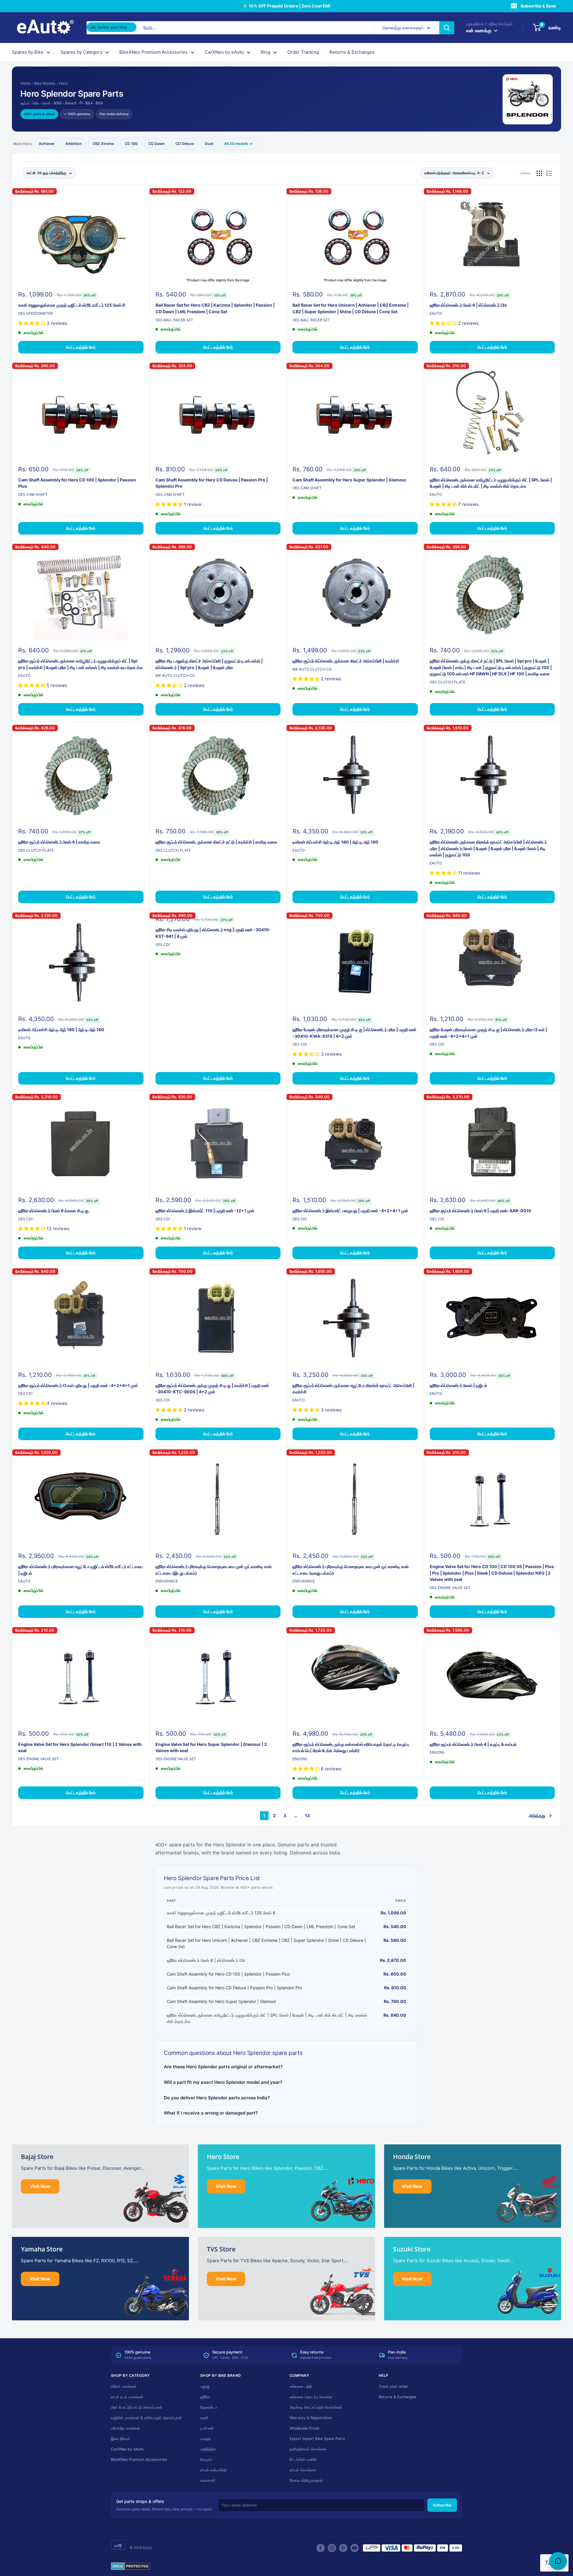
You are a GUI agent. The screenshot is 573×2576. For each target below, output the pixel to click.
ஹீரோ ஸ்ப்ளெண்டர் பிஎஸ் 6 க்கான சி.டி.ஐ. (54, 1211)
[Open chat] (558, 2561)
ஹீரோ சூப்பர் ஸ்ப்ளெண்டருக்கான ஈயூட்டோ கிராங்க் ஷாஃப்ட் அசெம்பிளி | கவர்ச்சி (353, 1389)
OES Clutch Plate (448, 682)
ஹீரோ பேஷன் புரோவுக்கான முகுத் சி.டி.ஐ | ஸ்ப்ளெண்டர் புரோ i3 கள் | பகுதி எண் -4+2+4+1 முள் (488, 1033)
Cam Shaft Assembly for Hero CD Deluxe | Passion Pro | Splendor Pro (212, 483)
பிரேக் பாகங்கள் (124, 2386)
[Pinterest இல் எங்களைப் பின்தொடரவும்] (343, 2548)
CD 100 (131, 144)
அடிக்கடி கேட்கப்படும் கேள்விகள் (316, 2407)
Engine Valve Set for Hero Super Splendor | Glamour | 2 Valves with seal (211, 1748)
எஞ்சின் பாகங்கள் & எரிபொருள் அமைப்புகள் (146, 2418)
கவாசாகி (208, 2480)
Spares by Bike (28, 52)
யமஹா (206, 2439)
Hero (63, 83)
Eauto (436, 313)
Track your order (393, 2386)
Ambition (74, 144)
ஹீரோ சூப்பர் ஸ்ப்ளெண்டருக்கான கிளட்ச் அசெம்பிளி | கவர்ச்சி (346, 661)
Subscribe (442, 2505)
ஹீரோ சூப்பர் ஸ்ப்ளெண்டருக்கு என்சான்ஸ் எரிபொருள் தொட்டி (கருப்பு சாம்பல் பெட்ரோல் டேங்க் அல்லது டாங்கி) (351, 1748)
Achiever (47, 144)
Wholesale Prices (305, 2428)
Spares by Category (81, 52)
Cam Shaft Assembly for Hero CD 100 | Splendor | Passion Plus (77, 483)
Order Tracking (303, 52)
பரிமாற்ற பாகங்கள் (125, 2428)
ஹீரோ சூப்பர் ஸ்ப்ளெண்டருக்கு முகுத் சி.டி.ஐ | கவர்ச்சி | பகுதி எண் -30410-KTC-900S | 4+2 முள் (212, 1389)
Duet (209, 144)
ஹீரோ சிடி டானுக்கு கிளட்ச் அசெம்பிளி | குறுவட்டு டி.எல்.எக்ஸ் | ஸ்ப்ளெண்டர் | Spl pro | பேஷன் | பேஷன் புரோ (209, 664)
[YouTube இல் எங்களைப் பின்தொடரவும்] (355, 2548)
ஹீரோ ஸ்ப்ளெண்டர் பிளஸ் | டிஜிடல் (458, 1385)
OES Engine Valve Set (450, 1588)
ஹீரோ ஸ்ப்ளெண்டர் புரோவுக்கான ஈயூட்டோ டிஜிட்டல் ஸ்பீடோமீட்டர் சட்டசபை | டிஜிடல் (81, 1570)
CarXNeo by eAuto (224, 52)
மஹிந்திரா (208, 2449)
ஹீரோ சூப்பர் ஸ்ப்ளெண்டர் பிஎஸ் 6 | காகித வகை (59, 842)
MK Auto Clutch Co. (175, 675)
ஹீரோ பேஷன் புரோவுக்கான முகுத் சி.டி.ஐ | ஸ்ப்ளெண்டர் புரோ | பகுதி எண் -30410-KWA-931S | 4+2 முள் (354, 1033)
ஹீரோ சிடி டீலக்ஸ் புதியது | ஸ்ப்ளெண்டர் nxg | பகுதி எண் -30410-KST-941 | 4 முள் (213, 933)
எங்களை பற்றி (301, 2386)
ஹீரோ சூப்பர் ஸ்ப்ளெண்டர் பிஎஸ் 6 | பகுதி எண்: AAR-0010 (480, 1211)
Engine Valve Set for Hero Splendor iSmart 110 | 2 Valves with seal (80, 1748)
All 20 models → (238, 144)
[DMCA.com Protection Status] (131, 2566)
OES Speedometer (36, 313)
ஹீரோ (205, 2397)
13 (307, 1816)
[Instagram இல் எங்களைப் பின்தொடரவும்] (332, 2548)
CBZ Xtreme (103, 144)
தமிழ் (118, 2545)
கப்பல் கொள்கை (303, 2470)
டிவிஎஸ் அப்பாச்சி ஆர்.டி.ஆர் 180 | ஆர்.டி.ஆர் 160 (335, 842)
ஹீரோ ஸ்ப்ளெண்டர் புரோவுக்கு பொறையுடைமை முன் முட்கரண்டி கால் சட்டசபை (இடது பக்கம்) (214, 1570)
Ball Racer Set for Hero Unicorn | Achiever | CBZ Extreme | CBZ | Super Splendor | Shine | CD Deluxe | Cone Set (351, 308)
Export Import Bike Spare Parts (317, 2439)
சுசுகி (204, 2418)
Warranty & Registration (311, 2418)
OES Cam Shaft (33, 494)
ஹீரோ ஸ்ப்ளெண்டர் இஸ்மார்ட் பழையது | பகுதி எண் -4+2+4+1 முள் (350, 1211)
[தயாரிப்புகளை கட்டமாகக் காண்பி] (539, 173)
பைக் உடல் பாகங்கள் (127, 2397)
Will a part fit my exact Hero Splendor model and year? (223, 2082)
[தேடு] (447, 28)
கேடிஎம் (206, 2460)
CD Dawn (157, 144)
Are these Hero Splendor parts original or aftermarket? (223, 2067)
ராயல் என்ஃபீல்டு (213, 2470)
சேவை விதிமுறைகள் (306, 2480)
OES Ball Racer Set (174, 320)
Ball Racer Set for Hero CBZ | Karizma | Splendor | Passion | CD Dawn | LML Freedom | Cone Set (215, 308)
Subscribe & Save (538, 6)
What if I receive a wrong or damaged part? (211, 2113)
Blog (266, 52)
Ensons (300, 1759)
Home (25, 83)
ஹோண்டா (209, 2407)
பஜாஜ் (205, 2386)
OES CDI (163, 945)
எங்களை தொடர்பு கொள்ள (311, 2397)
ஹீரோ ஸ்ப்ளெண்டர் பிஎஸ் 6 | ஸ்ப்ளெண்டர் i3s (468, 305)
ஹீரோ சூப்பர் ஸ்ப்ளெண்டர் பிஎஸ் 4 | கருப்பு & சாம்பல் (473, 1744)
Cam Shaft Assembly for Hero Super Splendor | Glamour (349, 480)
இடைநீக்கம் (120, 2439)
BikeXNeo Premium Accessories (154, 52)
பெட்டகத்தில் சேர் (81, 347)
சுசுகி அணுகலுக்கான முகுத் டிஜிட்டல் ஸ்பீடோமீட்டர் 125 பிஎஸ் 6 (72, 305)
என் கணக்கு (479, 30)
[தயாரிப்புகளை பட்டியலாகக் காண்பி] (549, 173)
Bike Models (45, 83)
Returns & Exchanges (352, 52)
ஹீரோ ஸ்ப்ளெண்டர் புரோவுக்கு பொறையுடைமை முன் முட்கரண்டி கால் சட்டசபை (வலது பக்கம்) (351, 1570)
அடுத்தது (537, 1816)
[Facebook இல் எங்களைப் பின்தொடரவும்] (321, 2548)
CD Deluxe (185, 144)
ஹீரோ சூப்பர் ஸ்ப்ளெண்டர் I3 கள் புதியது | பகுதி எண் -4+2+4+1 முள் (78, 1385)
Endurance (167, 1581)
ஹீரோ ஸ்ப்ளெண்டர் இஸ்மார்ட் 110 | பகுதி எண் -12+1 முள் (205, 1211)
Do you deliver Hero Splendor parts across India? (217, 2098)
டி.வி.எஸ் (207, 2428)
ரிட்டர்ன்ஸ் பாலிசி (303, 2460)
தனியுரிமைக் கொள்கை (308, 2449)
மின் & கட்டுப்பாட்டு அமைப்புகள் (137, 2407)
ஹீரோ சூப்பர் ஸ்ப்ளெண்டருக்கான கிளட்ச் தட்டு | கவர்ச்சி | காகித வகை (216, 842)
